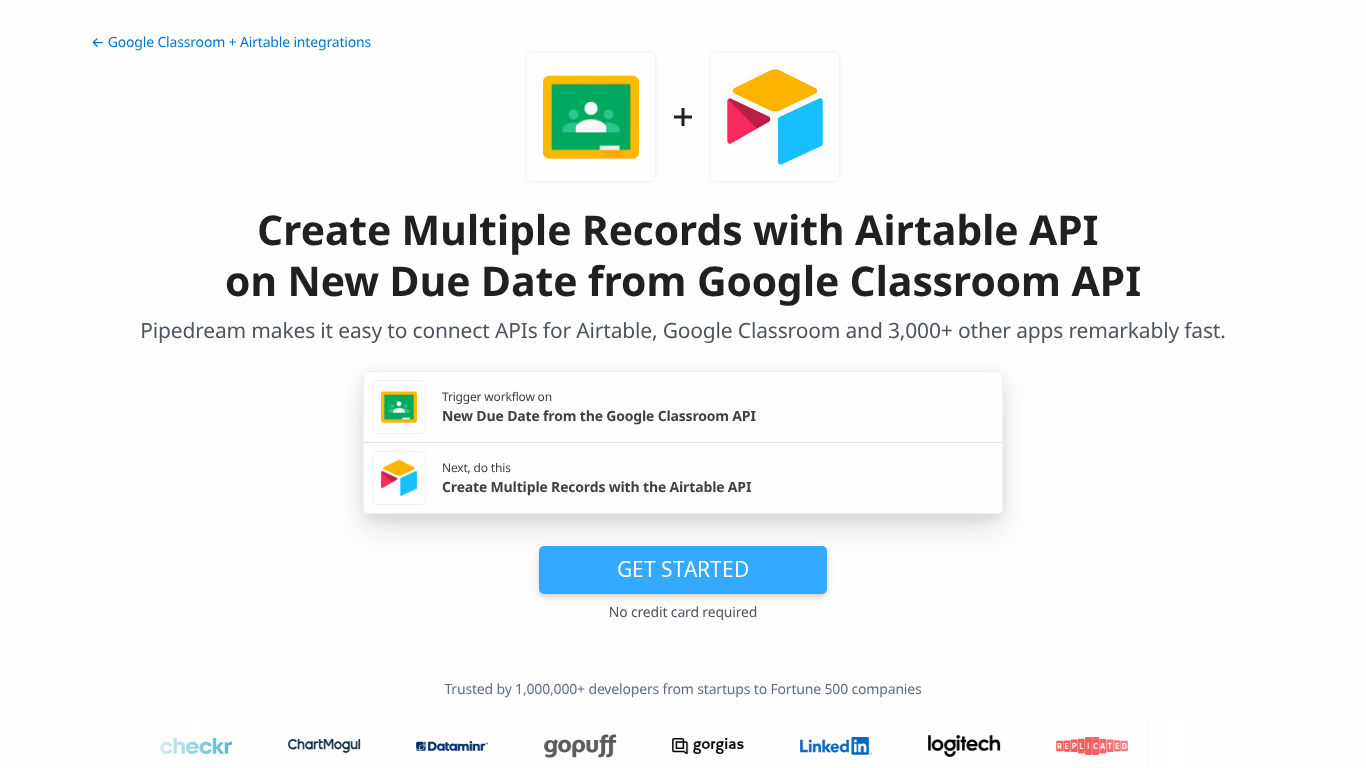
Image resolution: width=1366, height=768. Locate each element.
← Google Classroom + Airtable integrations (231, 42)
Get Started (683, 569)
